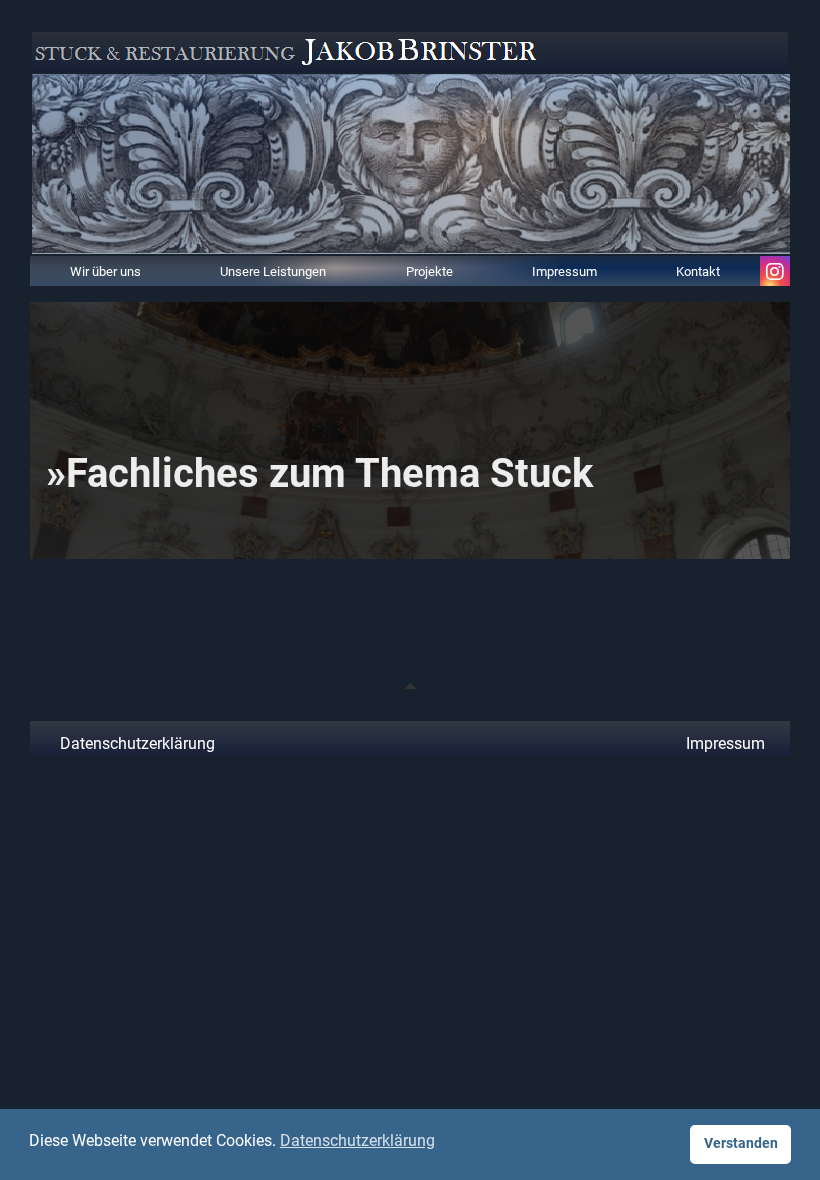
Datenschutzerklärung (137, 742)
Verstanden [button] (741, 1143)
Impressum (564, 270)
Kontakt (698, 270)
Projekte (429, 270)
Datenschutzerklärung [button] (357, 1140)
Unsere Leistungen (273, 270)
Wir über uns (105, 270)
